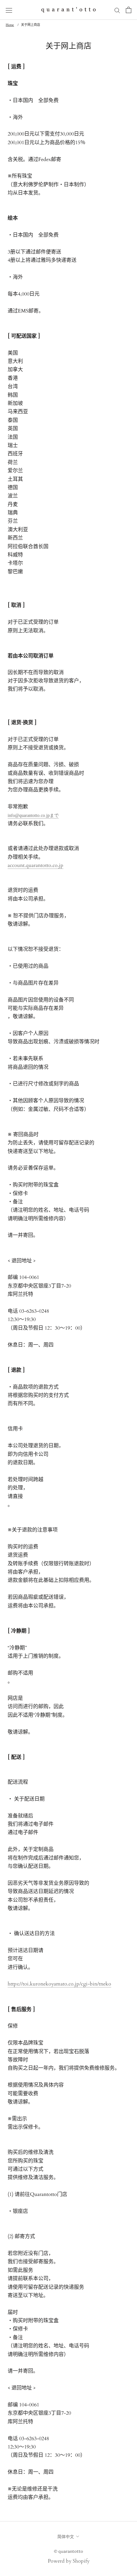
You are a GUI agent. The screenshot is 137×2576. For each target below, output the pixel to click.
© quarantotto (68, 2551)
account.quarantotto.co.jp (36, 865)
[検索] (117, 10)
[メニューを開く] (9, 10)
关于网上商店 (31, 25)
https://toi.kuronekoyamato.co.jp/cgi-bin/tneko (59, 1984)
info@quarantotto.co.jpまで (33, 815)
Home (10, 25)
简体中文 (66, 2536)
